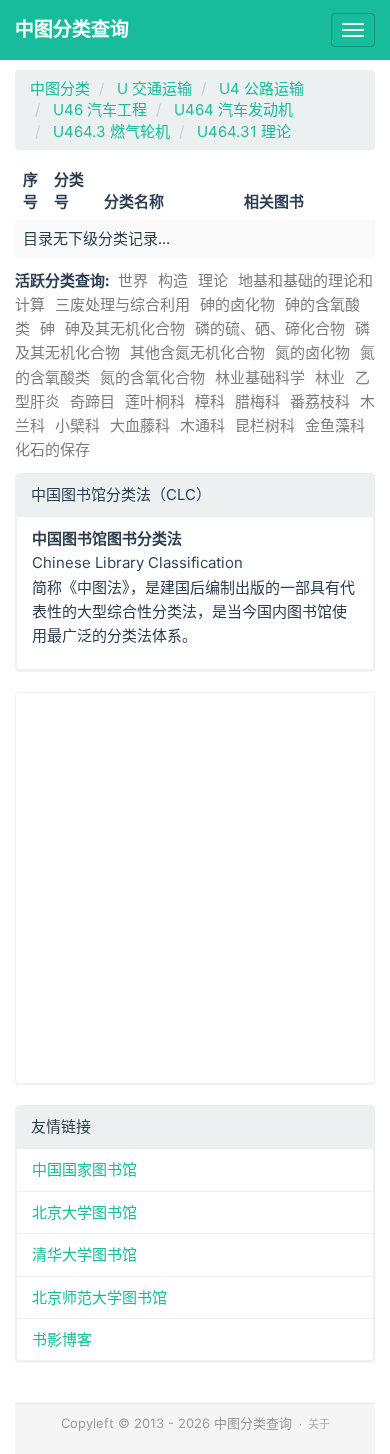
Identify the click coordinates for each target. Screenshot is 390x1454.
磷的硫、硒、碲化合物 (270, 328)
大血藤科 (140, 425)
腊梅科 (257, 401)
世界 (133, 280)
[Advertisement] (195, 888)
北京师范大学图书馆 (99, 1297)
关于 (319, 1424)
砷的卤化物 (237, 304)
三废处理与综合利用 (122, 304)
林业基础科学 (260, 377)
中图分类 (60, 88)
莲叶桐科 (155, 401)
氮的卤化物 (312, 352)
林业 (330, 377)
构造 (173, 280)
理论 (213, 280)
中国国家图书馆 (84, 1169)
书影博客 (62, 1339)
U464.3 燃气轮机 (111, 131)
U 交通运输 (154, 88)
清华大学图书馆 (84, 1254)
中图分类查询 (72, 29)
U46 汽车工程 (100, 109)
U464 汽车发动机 (233, 109)
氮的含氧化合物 (152, 377)
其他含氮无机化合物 (197, 352)
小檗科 (77, 425)
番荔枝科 (320, 401)
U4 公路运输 (261, 88)
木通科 (202, 425)
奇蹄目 (92, 401)
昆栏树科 (265, 425)
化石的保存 (52, 449)
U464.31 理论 (244, 131)
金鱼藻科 (335, 425)
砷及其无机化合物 (125, 328)
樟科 (210, 401)
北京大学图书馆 (84, 1212)
